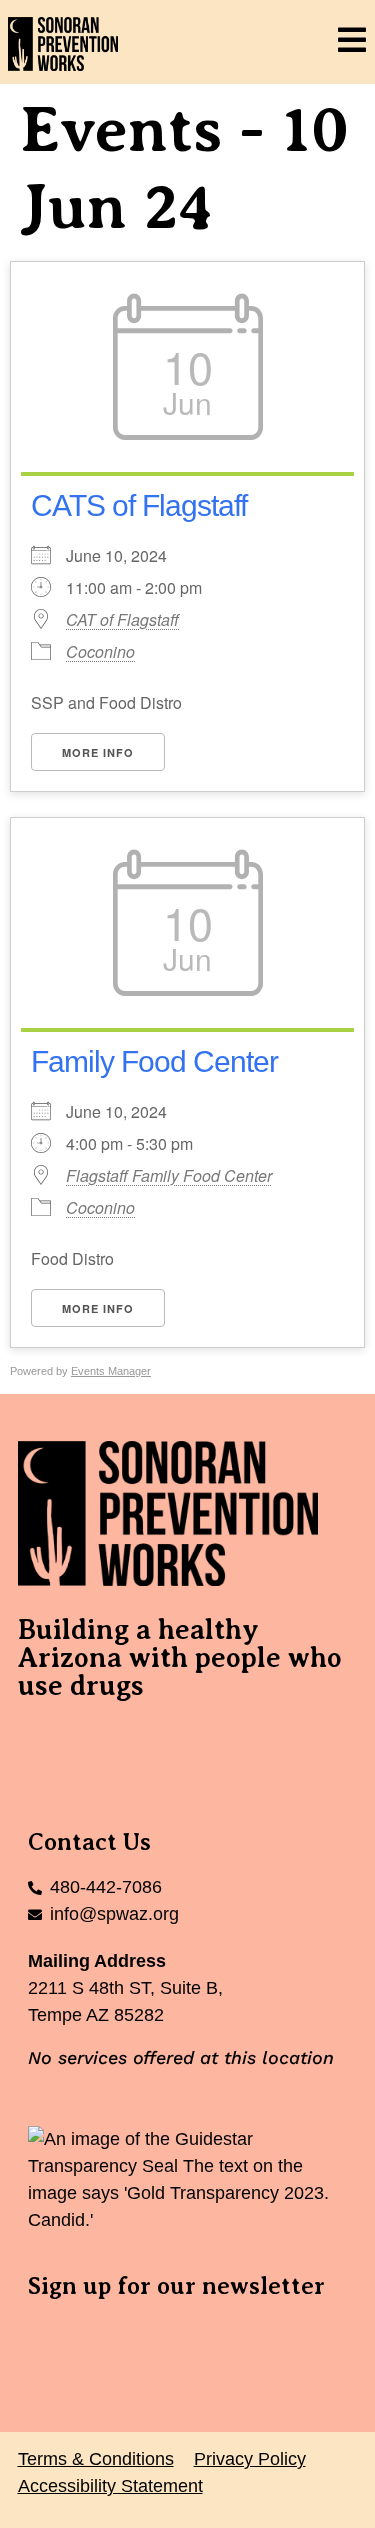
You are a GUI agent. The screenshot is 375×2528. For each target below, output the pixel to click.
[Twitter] (98, 1745)
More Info (98, 752)
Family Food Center (154, 1061)
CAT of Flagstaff (122, 620)
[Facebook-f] (43, 1745)
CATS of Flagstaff (139, 505)
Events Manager (111, 1371)
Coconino (100, 651)
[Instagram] (153, 1745)
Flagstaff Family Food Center (169, 1176)
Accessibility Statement (110, 2486)
